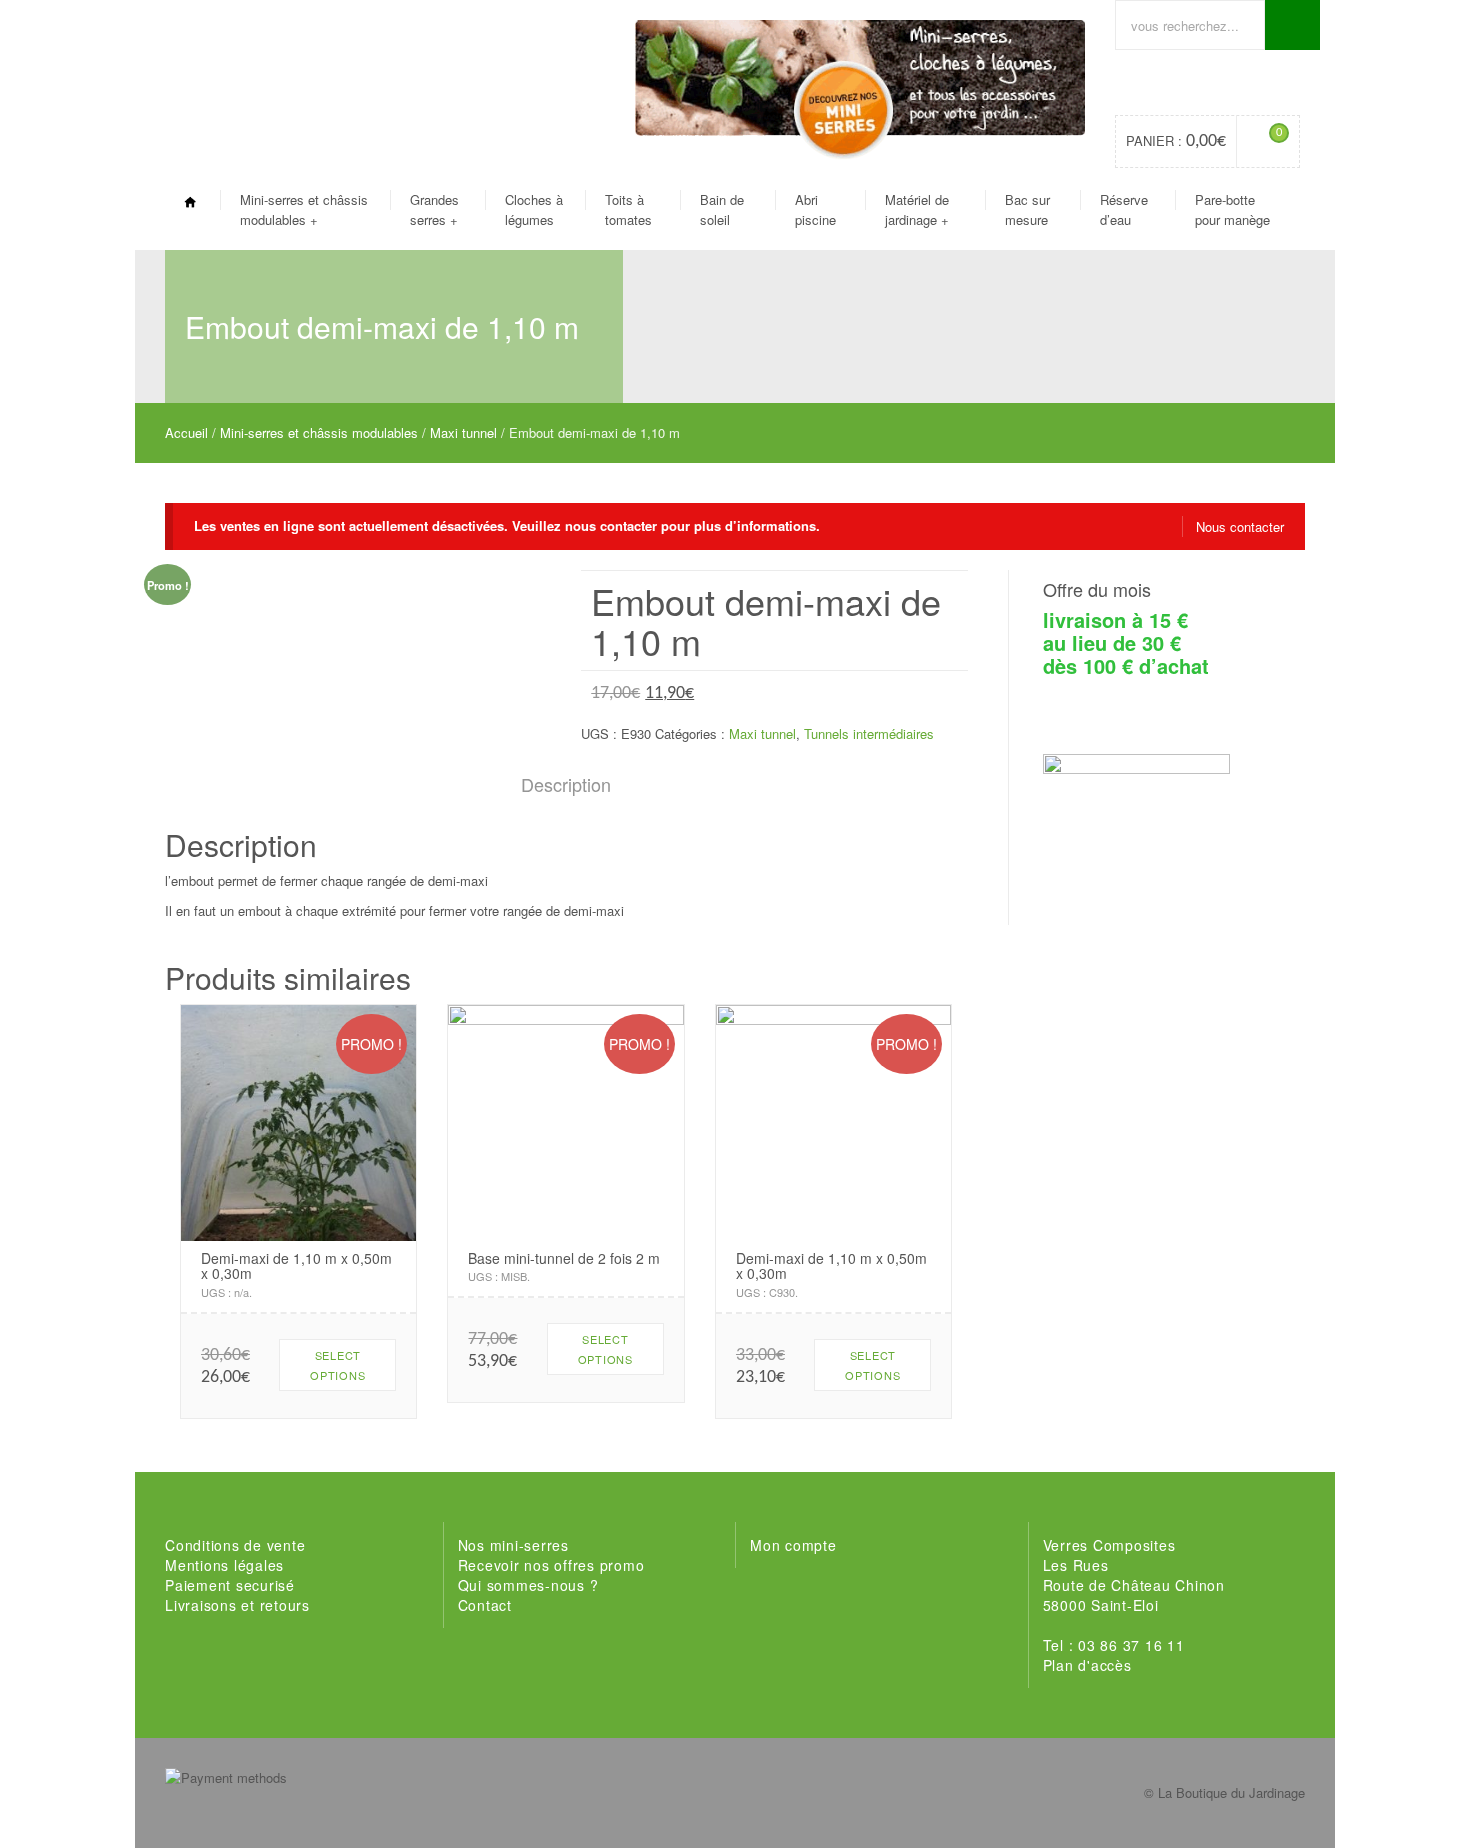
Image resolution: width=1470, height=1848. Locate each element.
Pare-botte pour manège (1232, 209)
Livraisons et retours (237, 1605)
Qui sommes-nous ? (528, 1585)
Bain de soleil (722, 209)
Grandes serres (434, 209)
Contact (485, 1605)
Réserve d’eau (1124, 209)
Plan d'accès (1087, 1665)
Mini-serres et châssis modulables (304, 209)
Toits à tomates (628, 209)
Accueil (186, 432)
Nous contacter (1240, 526)
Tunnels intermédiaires (869, 733)
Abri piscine (815, 209)
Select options (337, 1365)
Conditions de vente (235, 1545)
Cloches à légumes (534, 209)
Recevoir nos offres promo (551, 1565)
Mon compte (793, 1545)
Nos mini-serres (513, 1545)
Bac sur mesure (1027, 209)
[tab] (566, 785)
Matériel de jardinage (917, 209)
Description (566, 784)
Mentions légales (224, 1565)
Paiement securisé (230, 1585)
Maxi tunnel (463, 432)
